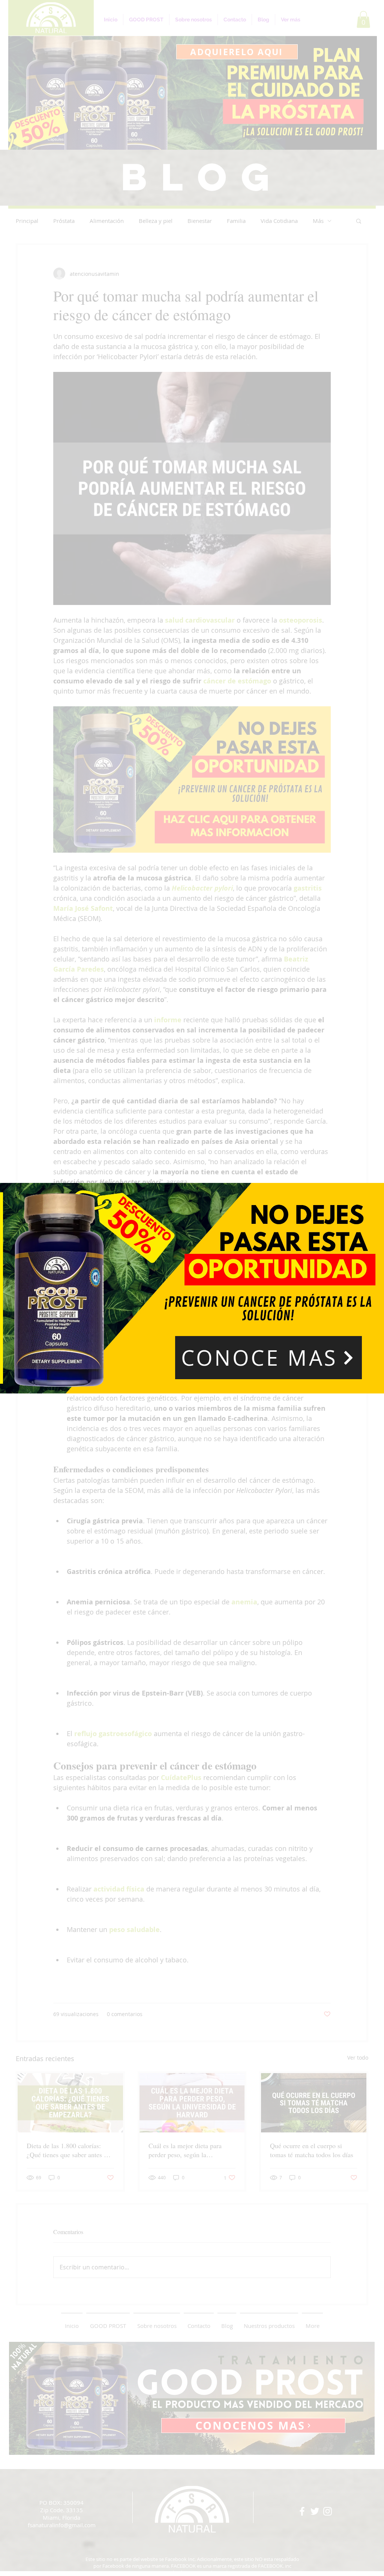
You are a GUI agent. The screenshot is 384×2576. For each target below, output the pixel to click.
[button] (268, 1358)
